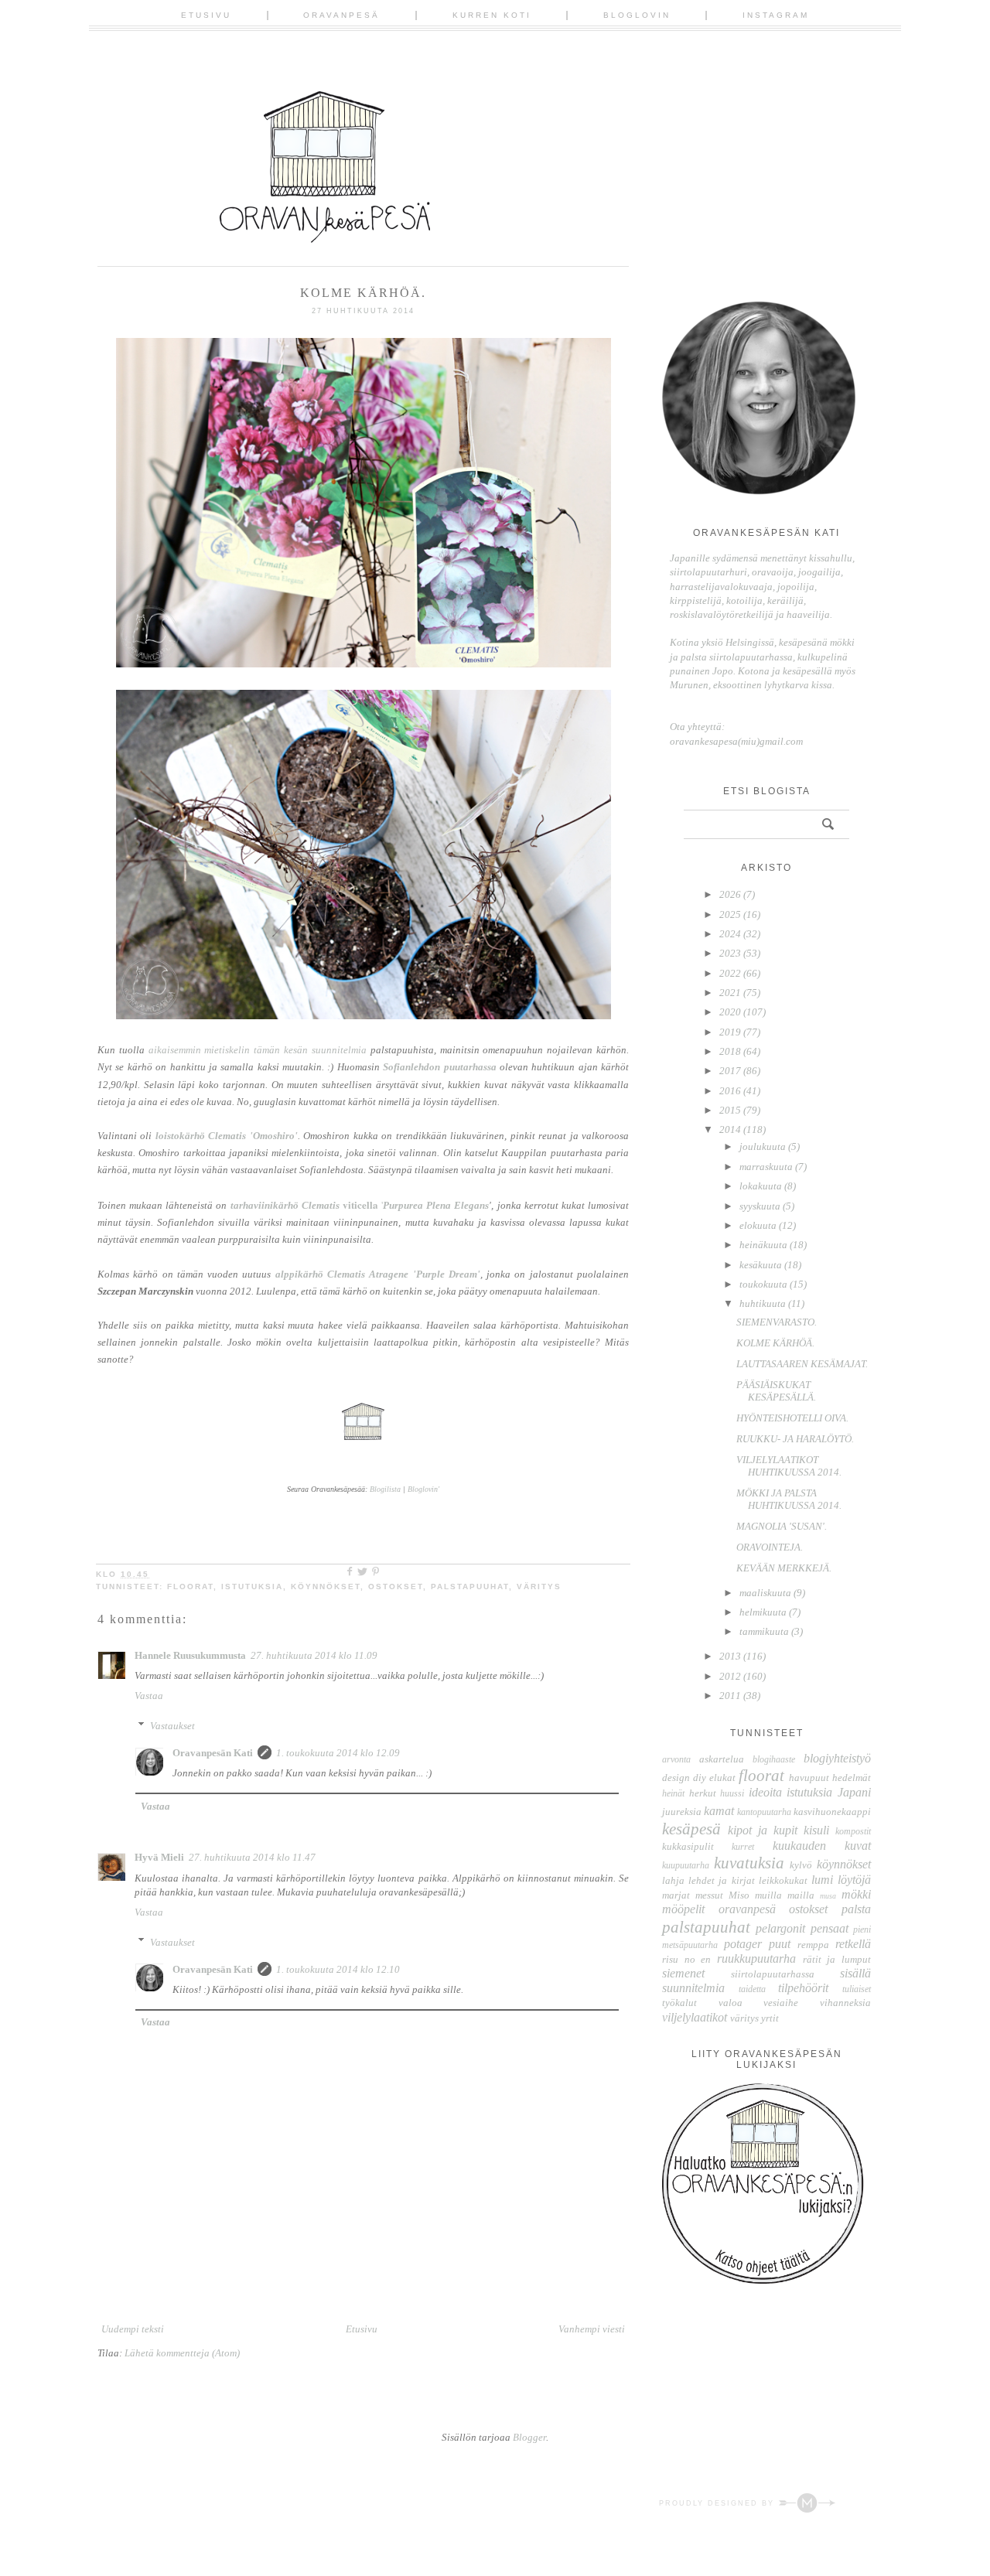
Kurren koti (492, 15)
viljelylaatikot (695, 2017)
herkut (703, 1793)
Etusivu (206, 15)
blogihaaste (774, 1760)
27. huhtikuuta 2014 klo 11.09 (314, 1655)
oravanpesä (747, 1909)
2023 (731, 953)
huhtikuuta (764, 1303)
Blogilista (385, 1489)
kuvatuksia (749, 1863)
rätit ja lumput (837, 1959)
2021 (731, 993)
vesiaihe (781, 2003)
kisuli (816, 1830)
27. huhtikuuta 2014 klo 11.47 (252, 1857)
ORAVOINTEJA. (770, 1547)
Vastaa (149, 1696)
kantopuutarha (764, 1812)
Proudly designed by (719, 2503)
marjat (676, 1895)
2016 (731, 1091)
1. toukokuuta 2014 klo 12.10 (338, 1969)
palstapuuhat (470, 1587)
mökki (856, 1894)
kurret (743, 1847)
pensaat (830, 1928)
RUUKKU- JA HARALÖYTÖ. (795, 1439)
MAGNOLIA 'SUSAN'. (782, 1526)
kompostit (853, 1832)
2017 (731, 1071)
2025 (731, 914)
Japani (854, 1792)
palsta (856, 1909)
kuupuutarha (686, 1866)
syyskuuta (761, 1206)
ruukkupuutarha (756, 1958)
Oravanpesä (341, 15)
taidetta (752, 1989)
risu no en (686, 1959)
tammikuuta (765, 1631)
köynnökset (326, 1587)
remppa (813, 1945)
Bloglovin (637, 15)
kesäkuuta (762, 1265)
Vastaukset (172, 1726)
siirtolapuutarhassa (773, 1974)
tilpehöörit (803, 1988)
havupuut (809, 1778)
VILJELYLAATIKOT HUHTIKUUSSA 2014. (789, 1466)
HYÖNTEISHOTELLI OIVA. (792, 1418)
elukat (722, 1778)
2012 (731, 1676)
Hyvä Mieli (159, 1857)
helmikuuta (764, 1612)
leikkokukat (783, 1880)
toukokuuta (765, 1284)
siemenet (683, 1973)
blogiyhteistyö (837, 1758)
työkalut (679, 2003)
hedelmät (852, 1778)
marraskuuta (767, 1167)
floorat (190, 1587)
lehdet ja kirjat (721, 1880)
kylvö (801, 1865)
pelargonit (780, 1928)
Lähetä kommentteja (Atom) (182, 2353)
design (676, 1778)
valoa (731, 2003)
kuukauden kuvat (822, 1846)
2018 (731, 1051)
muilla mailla (785, 1895)
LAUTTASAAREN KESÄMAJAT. (802, 1364)
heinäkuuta (765, 1245)
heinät (673, 1794)
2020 (731, 1012)
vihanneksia (845, 2003)
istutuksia (252, 1587)
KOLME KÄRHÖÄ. (775, 1343)
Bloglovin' (423, 1489)
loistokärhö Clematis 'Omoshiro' (227, 1136)
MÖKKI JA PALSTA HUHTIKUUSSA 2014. (789, 1499)
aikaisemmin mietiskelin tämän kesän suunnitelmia (258, 1050)
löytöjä (854, 1880)
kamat (719, 1811)
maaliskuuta (766, 1593)
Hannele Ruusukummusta (190, 1655)
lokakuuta (762, 1186)
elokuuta (759, 1225)
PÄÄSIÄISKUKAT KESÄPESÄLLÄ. (776, 1391)
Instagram (776, 15)
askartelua (722, 1759)
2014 (731, 1129)
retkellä (853, 1944)
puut (780, 1944)
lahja (673, 1880)
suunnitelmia (693, 1988)
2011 (731, 1696)
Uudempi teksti (133, 2329)
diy (700, 1778)
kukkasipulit (688, 1846)
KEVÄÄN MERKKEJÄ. (784, 1568)
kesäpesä (691, 1829)
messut (709, 1895)
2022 (731, 973)
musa (828, 1896)
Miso (739, 1895)
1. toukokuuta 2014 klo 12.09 (338, 1753)
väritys (539, 1587)
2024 (731, 934)
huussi (732, 1794)
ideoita (765, 1792)
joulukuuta (764, 1146)
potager (743, 1944)
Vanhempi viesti (592, 2329)
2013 (731, 1656)
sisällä (855, 1973)
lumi (822, 1880)
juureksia (682, 1812)
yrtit (770, 2018)
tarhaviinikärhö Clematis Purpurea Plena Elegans (360, 1205)
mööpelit (683, 1909)
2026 (731, 894)
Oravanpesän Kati (213, 1753)
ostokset (396, 1587)
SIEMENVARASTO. (777, 1322)
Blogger (529, 2437)
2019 (731, 1032)
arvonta (676, 1760)
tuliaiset (857, 1989)
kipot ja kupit (763, 1830)
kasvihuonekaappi (832, 1812)
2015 (731, 1110)
